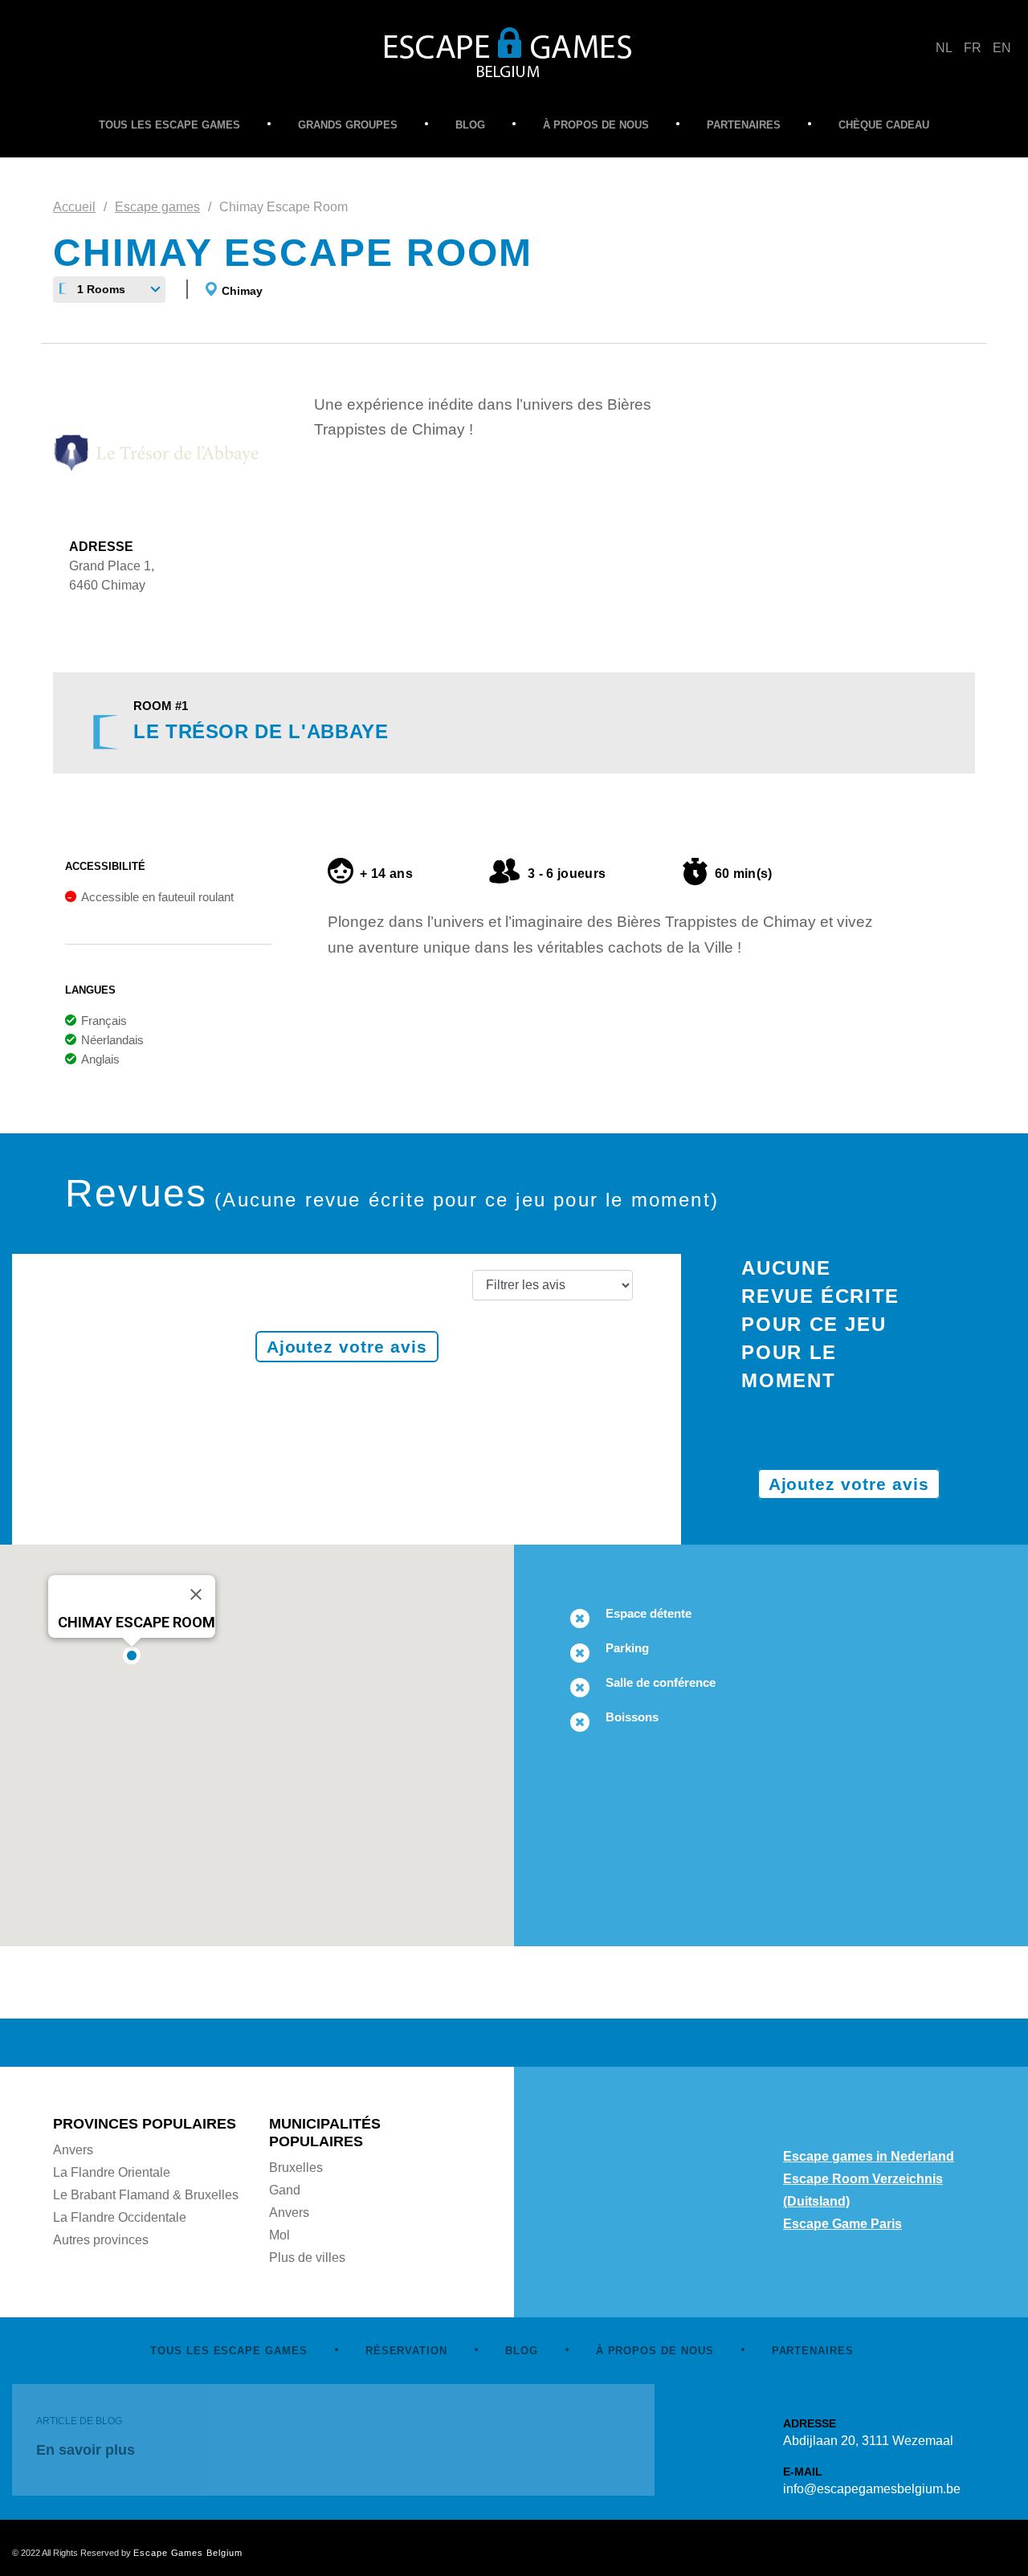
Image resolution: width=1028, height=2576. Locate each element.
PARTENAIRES (744, 125)
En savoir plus (86, 2450)
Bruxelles (296, 2168)
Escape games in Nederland (869, 2156)
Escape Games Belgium (188, 2553)
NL (944, 48)
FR (973, 48)
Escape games (157, 207)
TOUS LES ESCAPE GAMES (169, 125)
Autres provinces (101, 2240)
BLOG (470, 125)
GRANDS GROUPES (348, 125)
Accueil (74, 207)
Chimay (242, 291)
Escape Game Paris (842, 2224)
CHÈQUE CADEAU (884, 125)
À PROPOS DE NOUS (596, 125)
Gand (285, 2190)
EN (1002, 48)
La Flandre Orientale (112, 2172)
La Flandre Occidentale (120, 2217)
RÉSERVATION (406, 2351)
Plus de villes (307, 2258)
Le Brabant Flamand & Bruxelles (146, 2195)
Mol (279, 2235)
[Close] (196, 1594)
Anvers (73, 2150)
